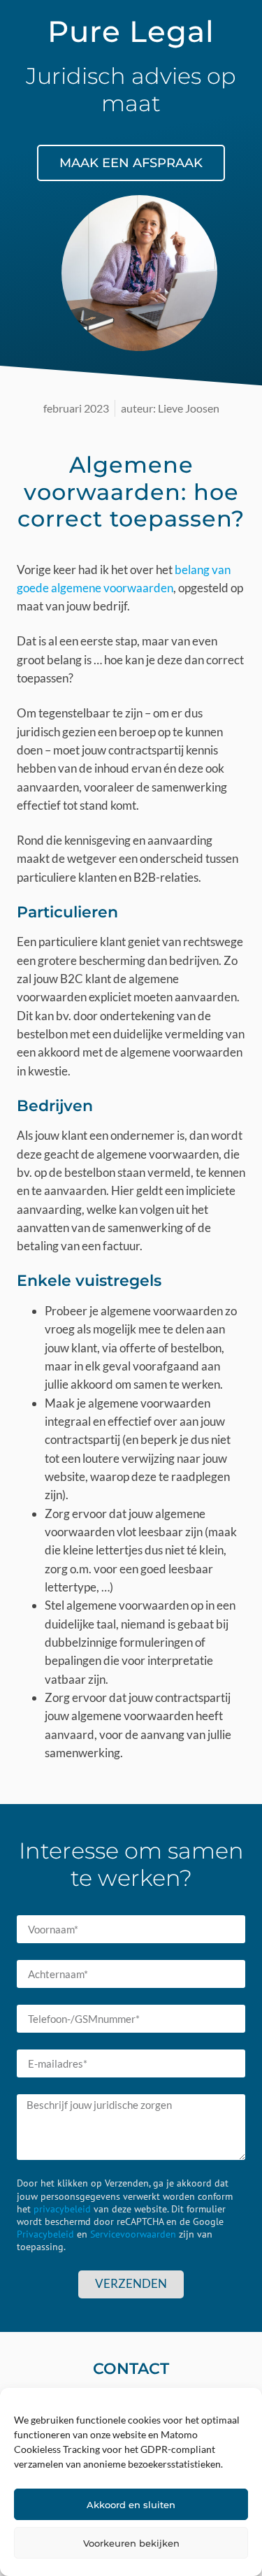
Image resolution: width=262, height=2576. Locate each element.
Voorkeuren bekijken (131, 2543)
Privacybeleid (45, 2234)
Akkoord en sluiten (131, 2505)
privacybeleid (62, 2209)
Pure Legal (131, 31)
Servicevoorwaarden (133, 2234)
